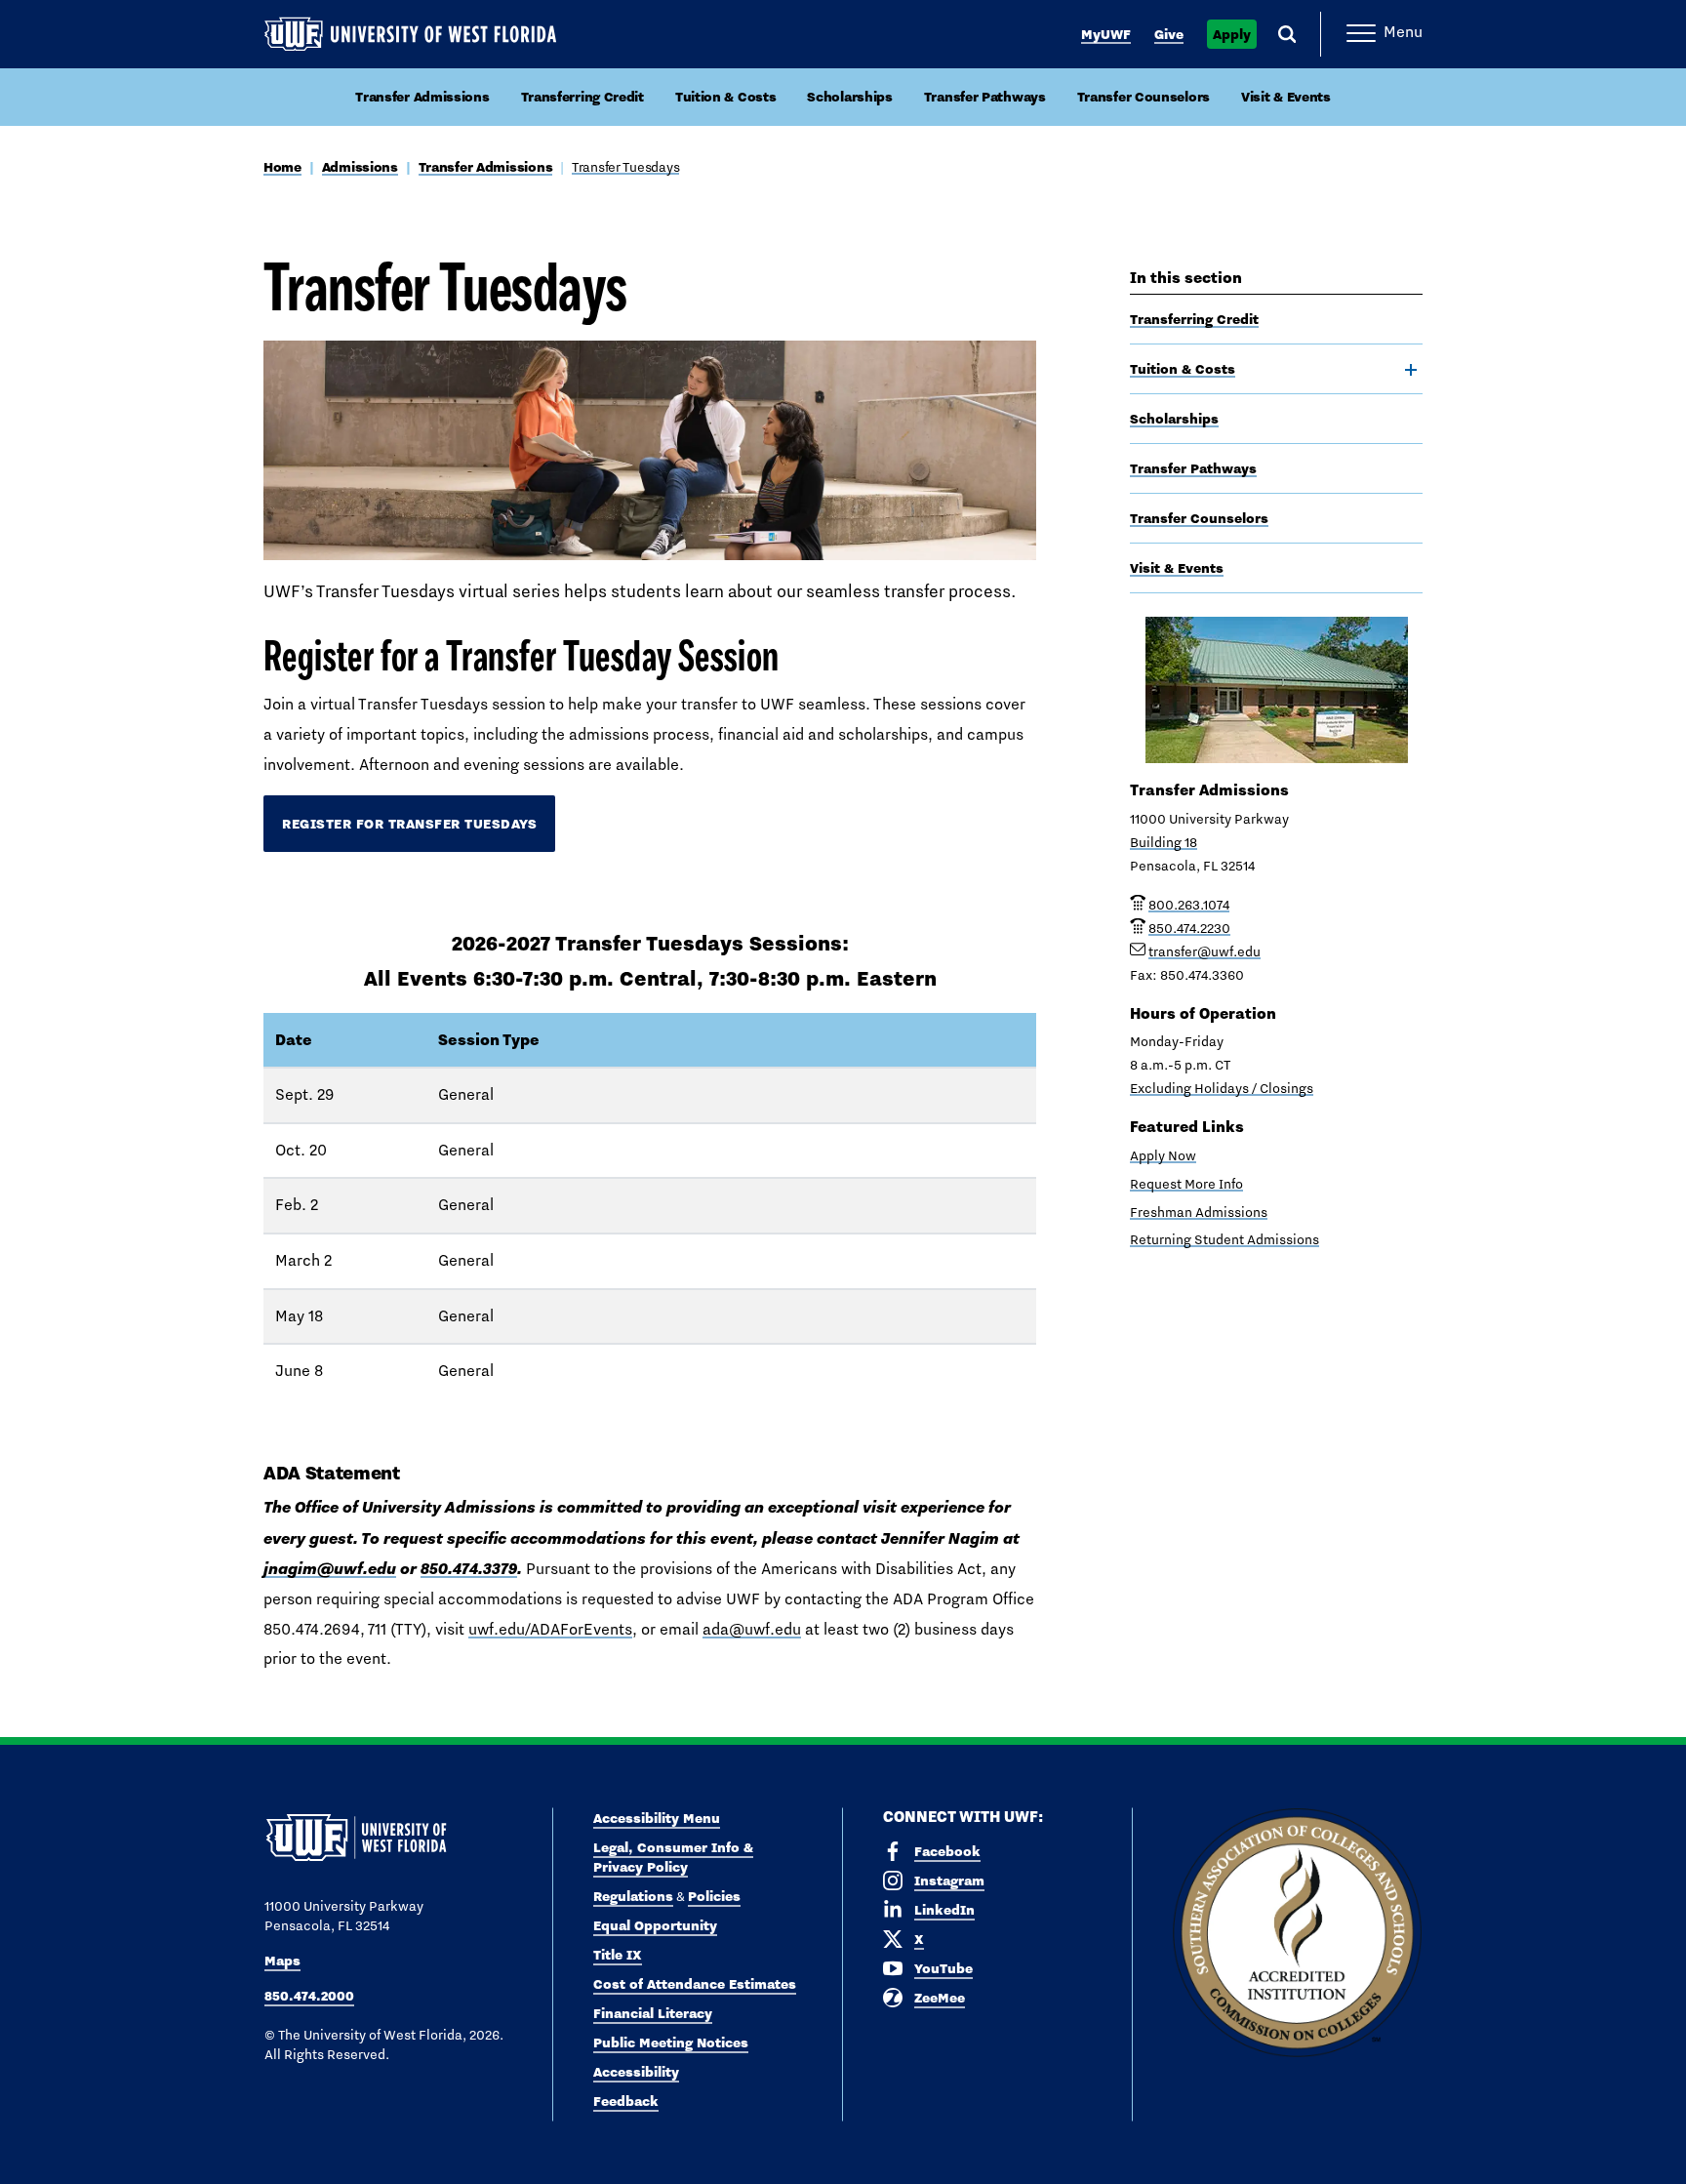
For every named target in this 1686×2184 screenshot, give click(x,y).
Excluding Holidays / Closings (1222, 1088)
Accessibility (636, 2072)
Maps (282, 1961)
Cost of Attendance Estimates (695, 1984)
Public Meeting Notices (671, 2042)
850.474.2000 (309, 1996)
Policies (714, 1896)
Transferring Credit (582, 97)
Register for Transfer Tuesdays (409, 824)
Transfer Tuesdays (625, 167)
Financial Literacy (653, 2013)
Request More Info (1186, 1184)
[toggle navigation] (1411, 370)
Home (282, 167)
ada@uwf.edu (752, 1629)
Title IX (618, 1955)
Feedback (626, 2101)
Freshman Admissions (1199, 1212)
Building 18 (1164, 842)
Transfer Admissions (422, 97)
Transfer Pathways (985, 97)
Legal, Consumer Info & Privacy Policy (673, 1857)
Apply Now (1163, 1155)
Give (1169, 34)
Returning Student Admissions (1224, 1239)
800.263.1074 (1189, 905)
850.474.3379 (469, 1568)
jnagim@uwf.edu (330, 1568)
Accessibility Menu (657, 1818)
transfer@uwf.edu (1204, 951)
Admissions (360, 167)
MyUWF (1106, 34)
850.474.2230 (1189, 928)
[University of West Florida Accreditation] (1297, 1934)
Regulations (633, 1896)
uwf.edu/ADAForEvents (550, 1629)
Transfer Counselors (1144, 97)
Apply (1232, 34)
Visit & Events (1286, 97)
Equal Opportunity (655, 1925)
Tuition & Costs (726, 97)
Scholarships (849, 97)
